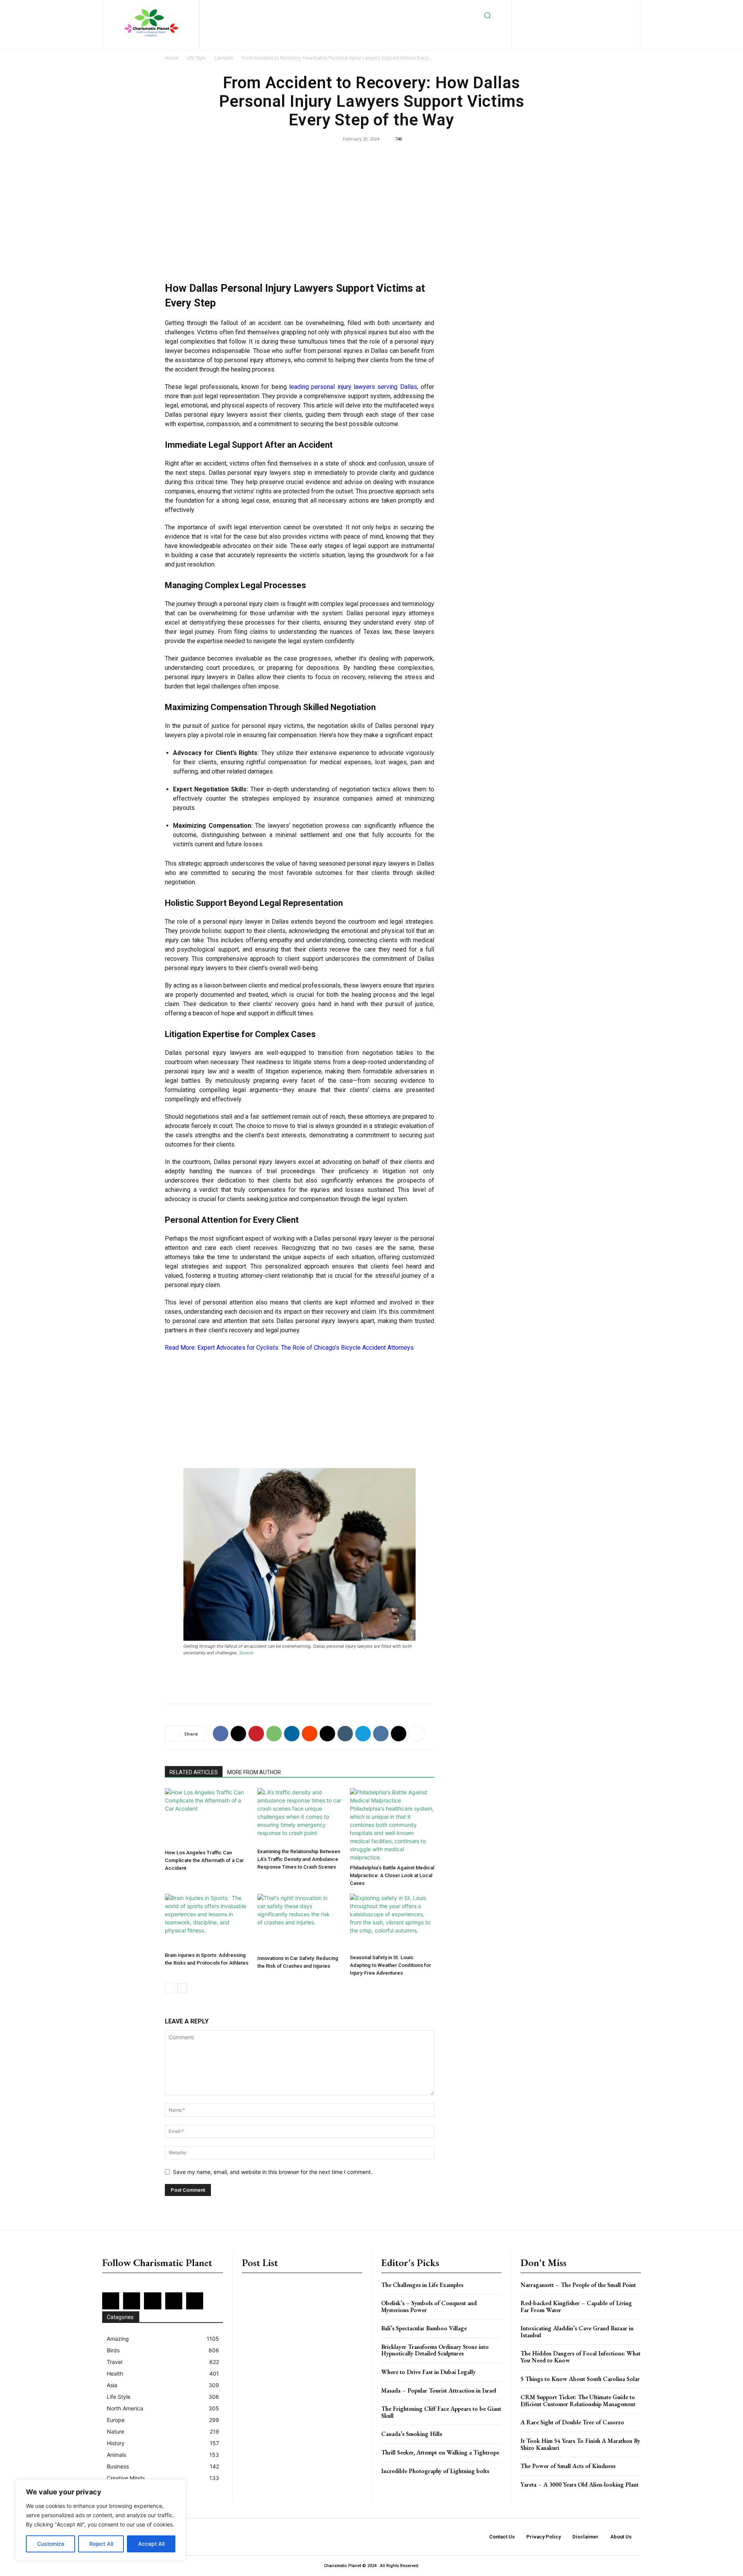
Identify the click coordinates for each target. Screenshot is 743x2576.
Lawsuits (224, 58)
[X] (570, 21)
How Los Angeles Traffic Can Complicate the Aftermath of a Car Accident (204, 1860)
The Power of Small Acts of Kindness (568, 2466)
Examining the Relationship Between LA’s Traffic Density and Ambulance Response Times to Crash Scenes (299, 1859)
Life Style (196, 58)
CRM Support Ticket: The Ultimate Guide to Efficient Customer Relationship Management (578, 2401)
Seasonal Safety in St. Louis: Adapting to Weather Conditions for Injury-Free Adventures (390, 1965)
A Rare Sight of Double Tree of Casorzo (572, 2422)
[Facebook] (543, 8)
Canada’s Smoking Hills (412, 2434)
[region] (101, 2520)
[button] (488, 15)
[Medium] (593, 8)
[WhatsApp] (274, 1734)
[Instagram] (568, 8)
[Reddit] (618, 8)
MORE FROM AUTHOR (254, 1772)
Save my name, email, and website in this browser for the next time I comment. (273, 2172)
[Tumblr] (345, 1734)
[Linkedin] (580, 8)
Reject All (101, 2544)
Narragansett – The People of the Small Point (578, 2285)
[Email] (327, 1734)
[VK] (381, 1734)
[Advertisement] (300, 215)
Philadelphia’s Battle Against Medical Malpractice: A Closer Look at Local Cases (392, 1875)
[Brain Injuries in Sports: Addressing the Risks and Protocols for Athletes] (207, 1921)
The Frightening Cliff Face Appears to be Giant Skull (441, 2412)
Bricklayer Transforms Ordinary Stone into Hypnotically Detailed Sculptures (435, 2350)
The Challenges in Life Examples (422, 2285)
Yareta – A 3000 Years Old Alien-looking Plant (580, 2484)
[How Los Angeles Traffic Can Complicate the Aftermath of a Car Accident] (207, 1817)
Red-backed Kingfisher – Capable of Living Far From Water (576, 2306)
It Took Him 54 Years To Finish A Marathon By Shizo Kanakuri (580, 2444)
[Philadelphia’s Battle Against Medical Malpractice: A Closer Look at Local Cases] (392, 1825)
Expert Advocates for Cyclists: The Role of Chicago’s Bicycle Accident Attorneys (306, 1348)
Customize (51, 2544)
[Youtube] (595, 21)
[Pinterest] (605, 8)
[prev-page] (170, 1988)
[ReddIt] (310, 1734)
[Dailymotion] (530, 8)
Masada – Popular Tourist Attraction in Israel (439, 2390)
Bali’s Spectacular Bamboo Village (424, 2328)
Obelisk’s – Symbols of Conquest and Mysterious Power (429, 2306)
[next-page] (182, 1988)
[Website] (582, 21)
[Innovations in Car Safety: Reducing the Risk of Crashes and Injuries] (300, 1923)
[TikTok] (557, 21)
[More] (417, 1734)
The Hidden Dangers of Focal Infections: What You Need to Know (580, 2357)
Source (246, 1653)
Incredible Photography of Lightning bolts (435, 2471)
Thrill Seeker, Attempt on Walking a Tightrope (440, 2452)
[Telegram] (363, 1734)
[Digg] (399, 1734)
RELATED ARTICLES (194, 1772)
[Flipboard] (555, 8)
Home (172, 58)
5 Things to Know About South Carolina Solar (580, 2379)
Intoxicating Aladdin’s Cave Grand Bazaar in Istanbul (577, 2332)
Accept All (151, 2544)
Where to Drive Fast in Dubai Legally (428, 2372)
